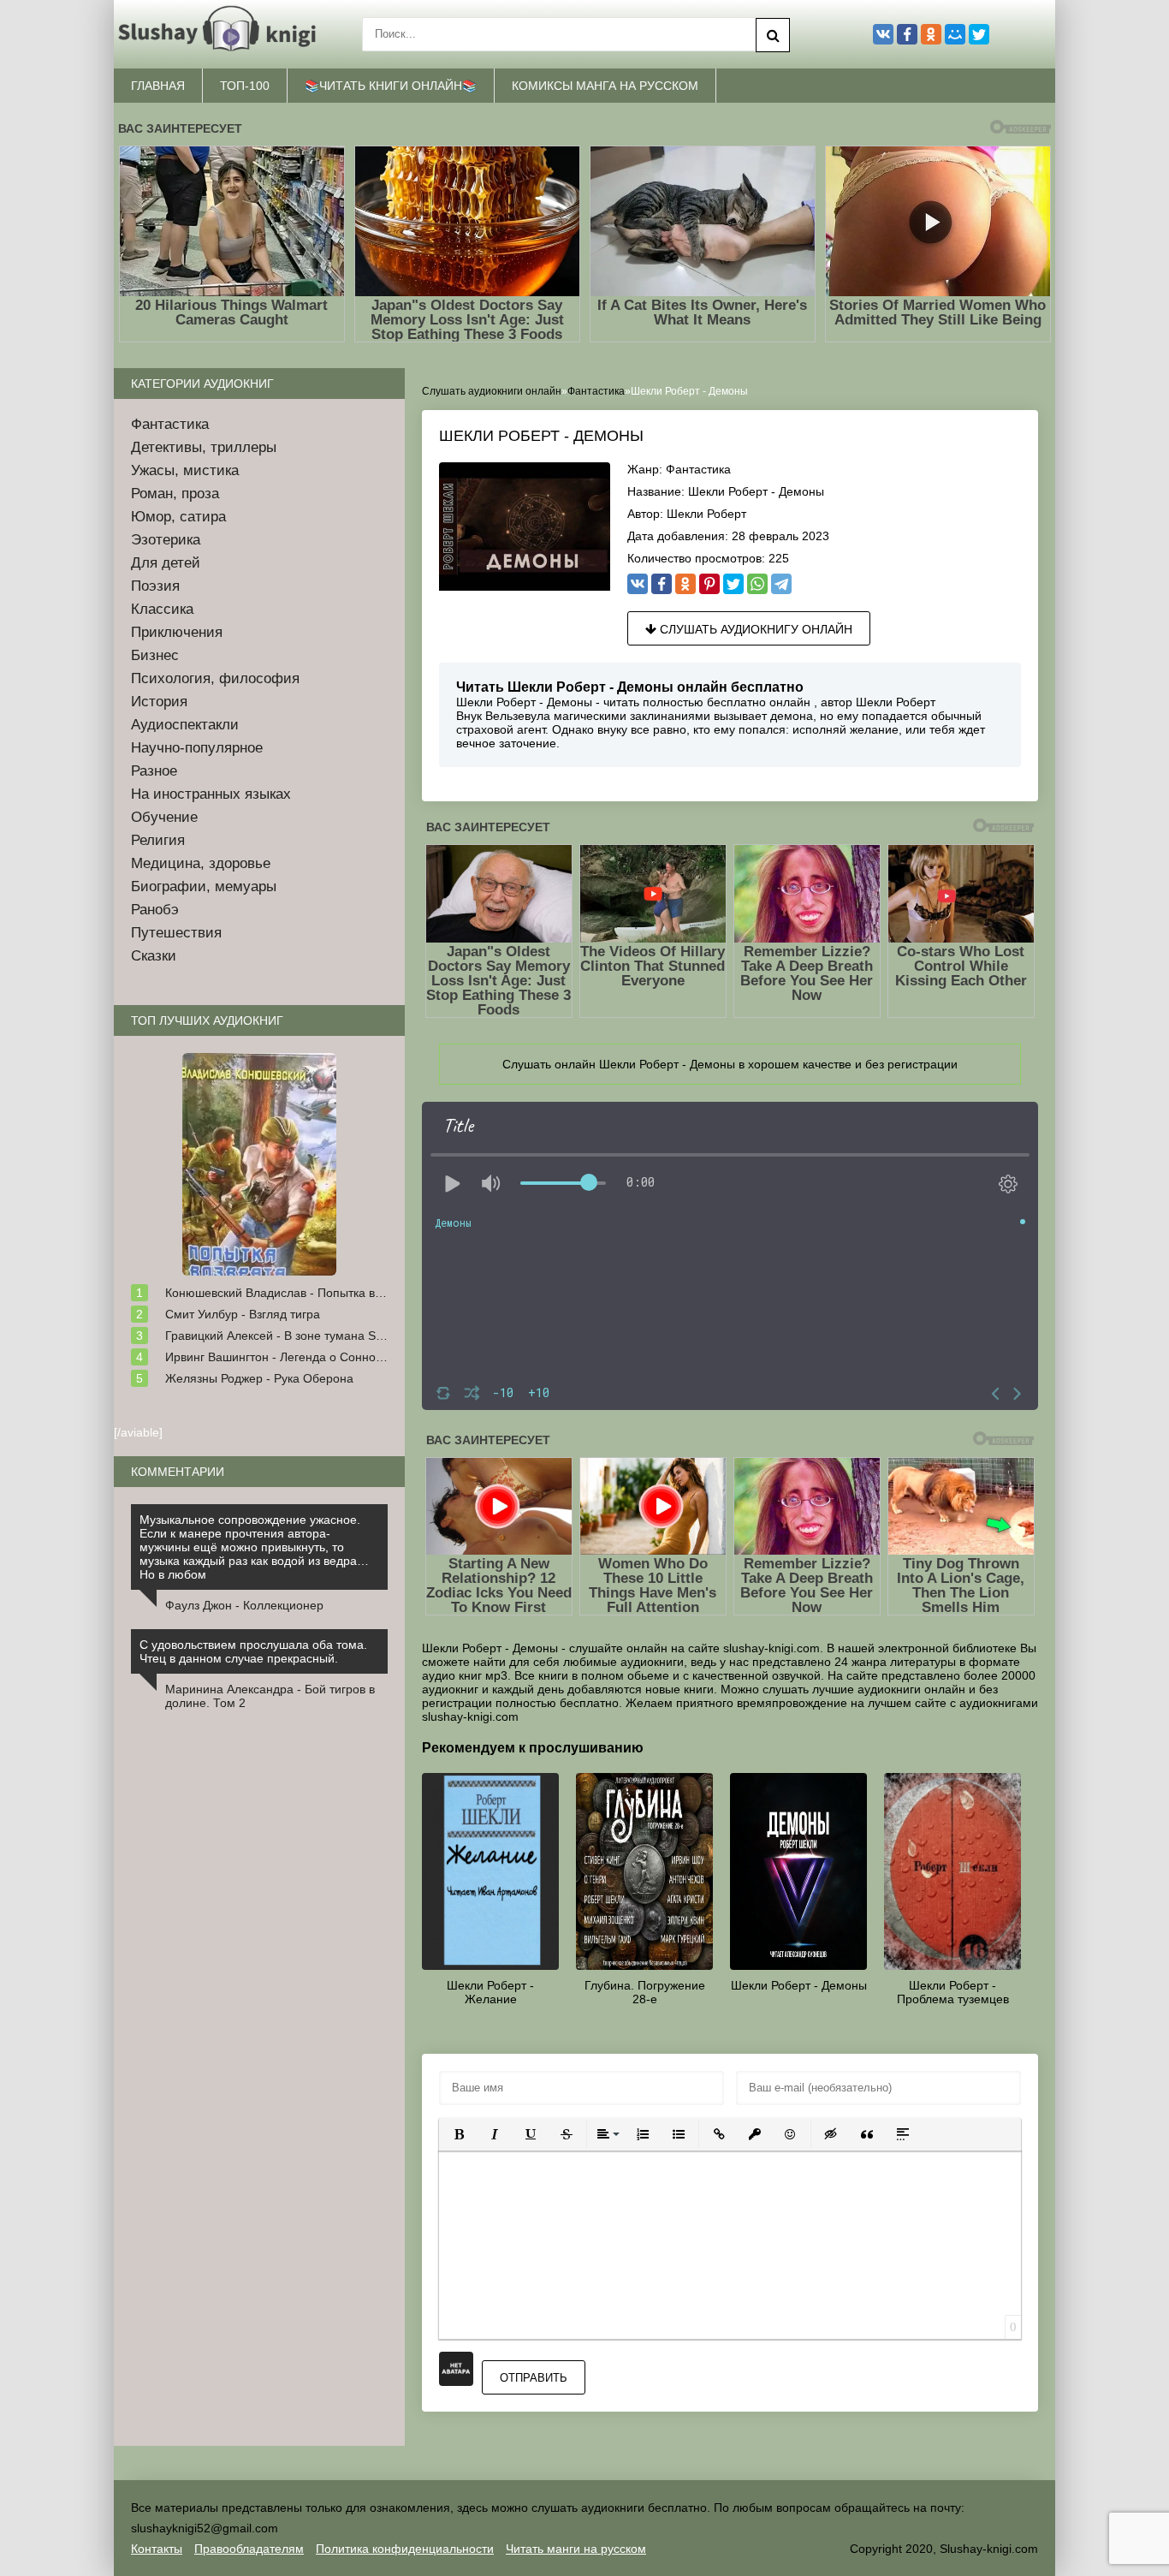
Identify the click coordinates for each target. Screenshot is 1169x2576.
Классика (162, 609)
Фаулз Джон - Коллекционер (244, 1605)
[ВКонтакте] (638, 584)
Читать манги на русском (576, 2549)
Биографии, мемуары (204, 886)
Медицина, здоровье (201, 863)
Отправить (534, 2378)
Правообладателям (249, 2549)
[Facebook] (662, 584)
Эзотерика (166, 540)
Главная (158, 86)
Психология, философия (215, 678)
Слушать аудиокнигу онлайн (754, 629)
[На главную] (221, 34)
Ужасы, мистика (185, 470)
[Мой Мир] (955, 34)
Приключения (177, 632)
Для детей (166, 563)
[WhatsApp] (757, 584)
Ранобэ (155, 910)
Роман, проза (175, 494)
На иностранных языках (211, 794)
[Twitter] (733, 584)
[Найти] (773, 35)
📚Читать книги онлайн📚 (391, 86)
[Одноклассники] (685, 584)
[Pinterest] (709, 584)
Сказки (154, 956)
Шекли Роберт (706, 514)
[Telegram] (781, 584)
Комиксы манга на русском (605, 86)
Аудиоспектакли (185, 725)
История (159, 702)
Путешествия (176, 933)
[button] (459, 2134)
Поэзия (155, 586)
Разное (154, 771)
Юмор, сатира (178, 517)
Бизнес (155, 655)
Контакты (157, 2549)
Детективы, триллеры (204, 447)
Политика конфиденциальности (405, 2549)
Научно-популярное (197, 748)
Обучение (164, 817)
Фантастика (698, 469)
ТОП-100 (245, 86)
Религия (158, 840)
